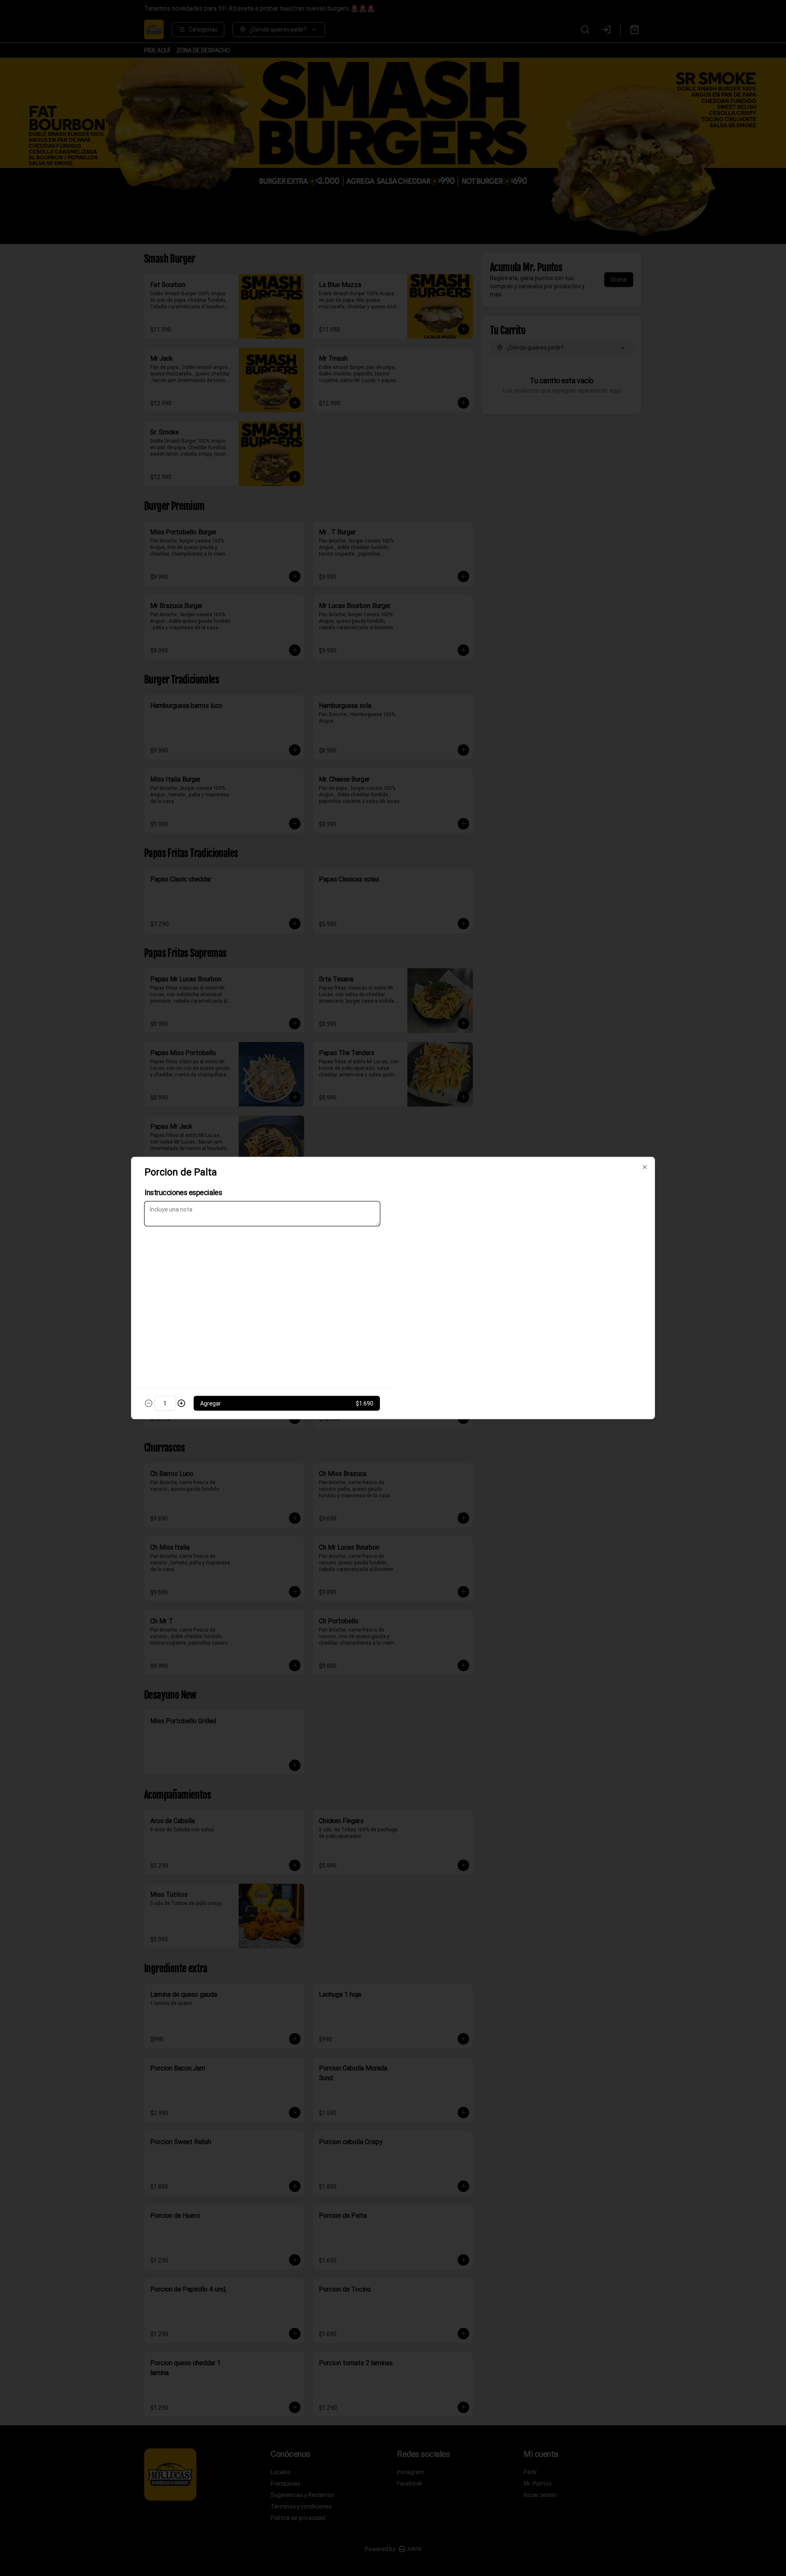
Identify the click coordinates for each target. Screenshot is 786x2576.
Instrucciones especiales (183, 1192)
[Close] (645, 1167)
